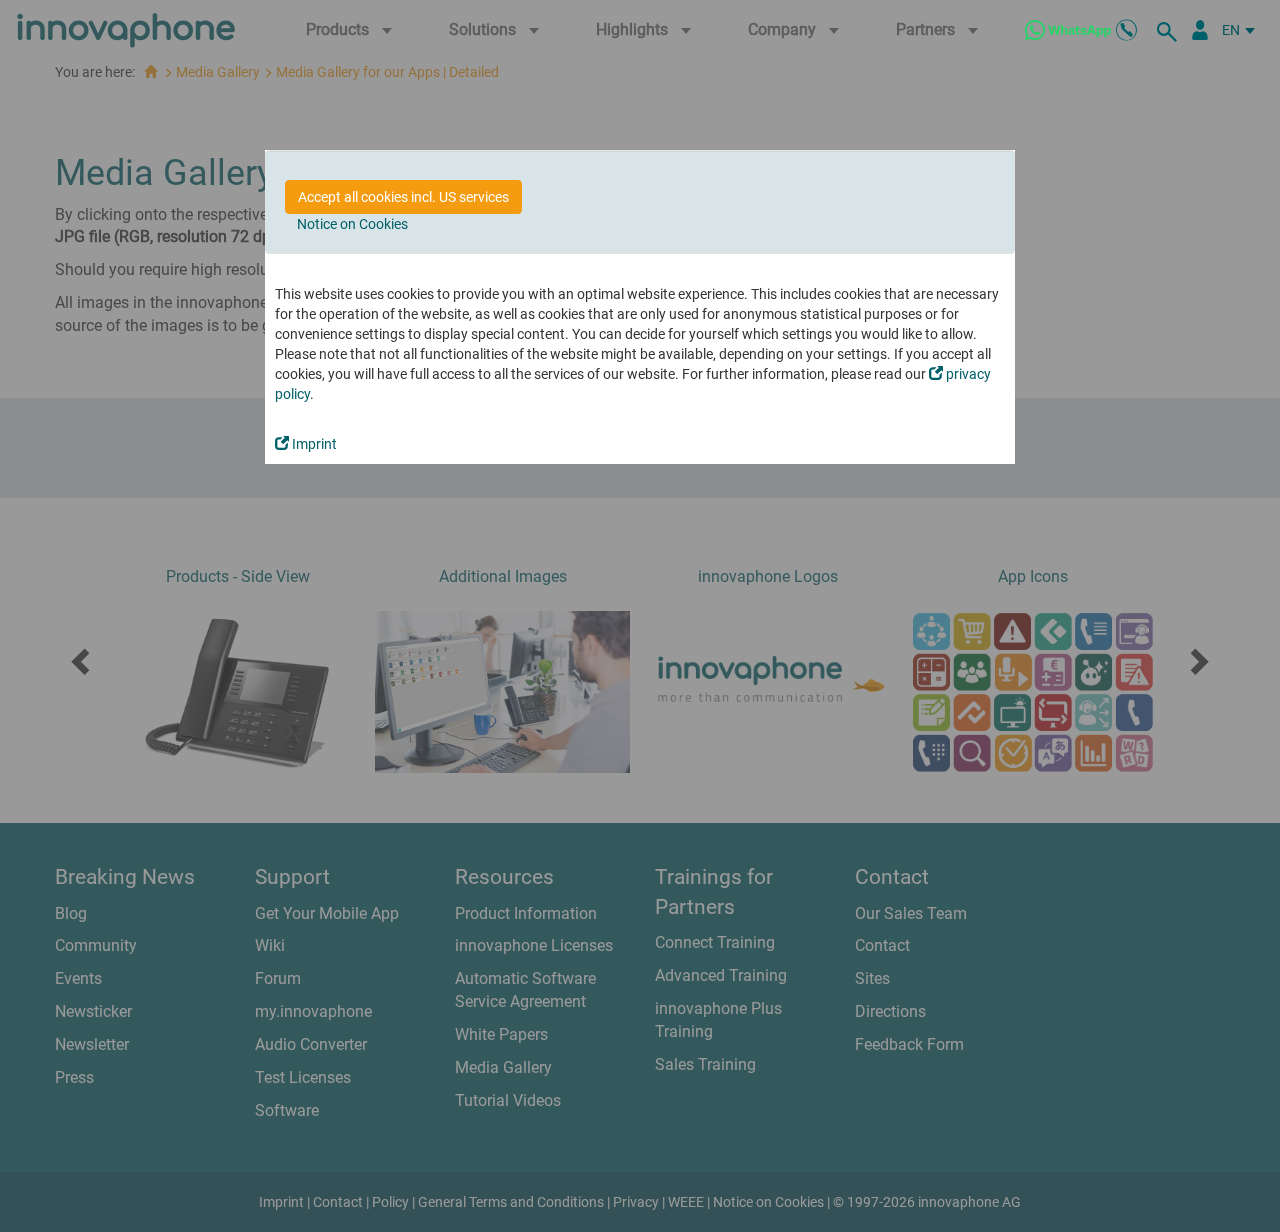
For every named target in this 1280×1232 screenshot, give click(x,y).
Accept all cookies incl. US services (403, 197)
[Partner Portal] (1200, 30)
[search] (1170, 30)
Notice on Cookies (352, 224)
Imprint (313, 444)
